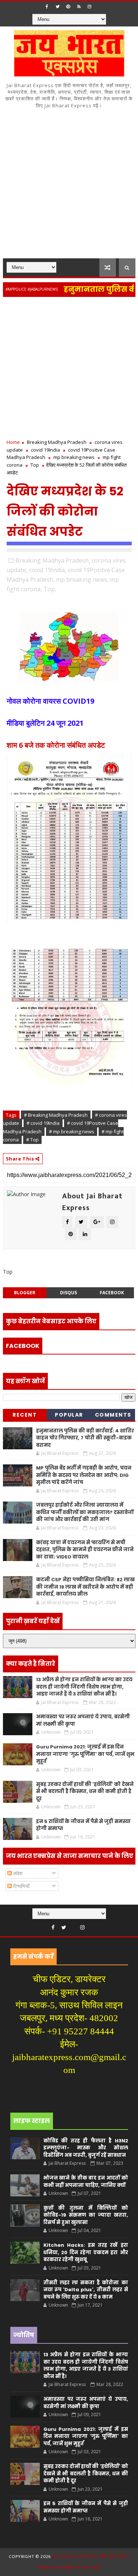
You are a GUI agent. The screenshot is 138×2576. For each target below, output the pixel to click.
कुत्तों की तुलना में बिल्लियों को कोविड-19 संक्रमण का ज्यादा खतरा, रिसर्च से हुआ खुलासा (86, 2215)
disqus (68, 1293)
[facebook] (47, 7)
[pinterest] (68, 7)
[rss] (79, 7)
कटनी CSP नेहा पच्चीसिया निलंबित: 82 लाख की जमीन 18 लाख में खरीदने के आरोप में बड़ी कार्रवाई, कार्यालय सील (85, 1587)
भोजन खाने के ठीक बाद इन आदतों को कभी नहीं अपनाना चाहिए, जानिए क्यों (86, 2182)
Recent (25, 1415)
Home (13, 442)
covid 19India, (48, 570)
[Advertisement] (69, 186)
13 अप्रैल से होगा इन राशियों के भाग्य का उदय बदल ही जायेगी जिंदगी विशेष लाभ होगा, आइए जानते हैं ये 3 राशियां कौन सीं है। (84, 1687)
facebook (112, 1293)
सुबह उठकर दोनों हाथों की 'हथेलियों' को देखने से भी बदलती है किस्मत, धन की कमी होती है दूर (85, 1791)
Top (35, 465)
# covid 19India (43, 1123)
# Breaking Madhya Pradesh (56, 1115)
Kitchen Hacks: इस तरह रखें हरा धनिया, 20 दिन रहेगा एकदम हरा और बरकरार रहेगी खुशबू (86, 2252)
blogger (25, 1293)
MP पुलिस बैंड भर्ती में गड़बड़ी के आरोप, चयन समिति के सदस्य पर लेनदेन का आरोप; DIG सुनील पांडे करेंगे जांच (84, 1475)
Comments (113, 1415)
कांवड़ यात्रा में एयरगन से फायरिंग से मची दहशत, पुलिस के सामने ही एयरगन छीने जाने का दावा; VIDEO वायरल (85, 1550)
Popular (69, 1415)
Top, (50, 589)
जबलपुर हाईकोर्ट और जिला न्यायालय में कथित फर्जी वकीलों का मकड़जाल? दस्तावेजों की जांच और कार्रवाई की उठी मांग (85, 1512)
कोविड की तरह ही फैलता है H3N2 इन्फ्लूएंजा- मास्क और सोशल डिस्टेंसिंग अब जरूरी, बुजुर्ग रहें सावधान (86, 2148)
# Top (32, 1140)
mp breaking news (74, 457)
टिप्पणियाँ (21, 1886)
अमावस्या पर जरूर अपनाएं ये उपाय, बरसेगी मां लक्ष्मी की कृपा (86, 2403)
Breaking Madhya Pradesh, (53, 560)
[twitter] (57, 7)
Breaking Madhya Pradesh (57, 442)
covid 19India (45, 450)
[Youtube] (73, 1926)
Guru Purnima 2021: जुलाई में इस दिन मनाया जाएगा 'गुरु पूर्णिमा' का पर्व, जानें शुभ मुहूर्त (85, 1754)
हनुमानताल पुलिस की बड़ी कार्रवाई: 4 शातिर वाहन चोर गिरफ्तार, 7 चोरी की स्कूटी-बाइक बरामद (85, 1438)
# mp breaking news (72, 1131)
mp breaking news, (82, 580)
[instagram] (89, 7)
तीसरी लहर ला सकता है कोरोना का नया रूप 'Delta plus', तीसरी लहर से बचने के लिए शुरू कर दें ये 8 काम (86, 2290)
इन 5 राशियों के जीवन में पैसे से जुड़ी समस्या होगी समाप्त (86, 2507)
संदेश (17, 1873)
